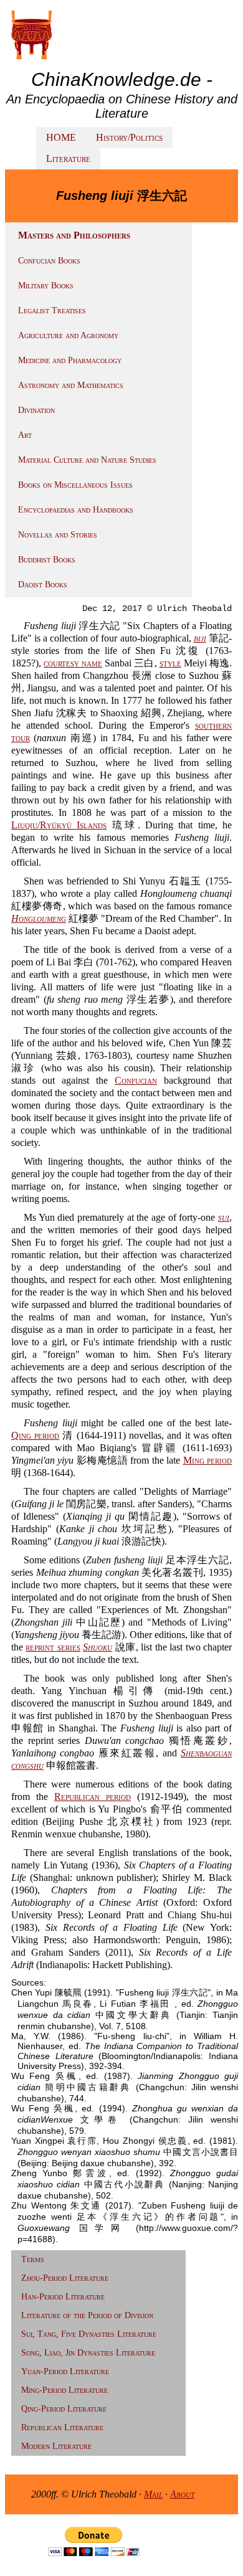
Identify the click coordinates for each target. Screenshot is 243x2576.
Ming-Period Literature (64, 2390)
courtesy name (73, 663)
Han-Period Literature (63, 2297)
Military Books (46, 286)
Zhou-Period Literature (65, 2278)
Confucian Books (49, 261)
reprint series (53, 1647)
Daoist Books (43, 585)
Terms (33, 2259)
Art (25, 435)
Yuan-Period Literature (65, 2371)
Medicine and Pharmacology (70, 360)
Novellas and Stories (58, 535)
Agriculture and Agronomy (68, 335)
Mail (153, 2494)
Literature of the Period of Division (87, 2315)
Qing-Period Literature (64, 2409)
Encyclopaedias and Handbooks (76, 510)
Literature (68, 159)
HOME (61, 137)
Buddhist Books (47, 560)
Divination (36, 410)
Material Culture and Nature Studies (87, 460)
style (170, 663)
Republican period (93, 1797)
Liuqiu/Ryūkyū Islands (59, 825)
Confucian (136, 1080)
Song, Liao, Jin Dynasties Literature (88, 2353)
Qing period (35, 1435)
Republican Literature (62, 2427)
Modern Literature (56, 2446)
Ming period (207, 1460)
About (182, 2494)
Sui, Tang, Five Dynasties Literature (89, 2334)
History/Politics (129, 137)
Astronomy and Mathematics (71, 385)
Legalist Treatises (52, 310)
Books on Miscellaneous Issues (75, 485)
